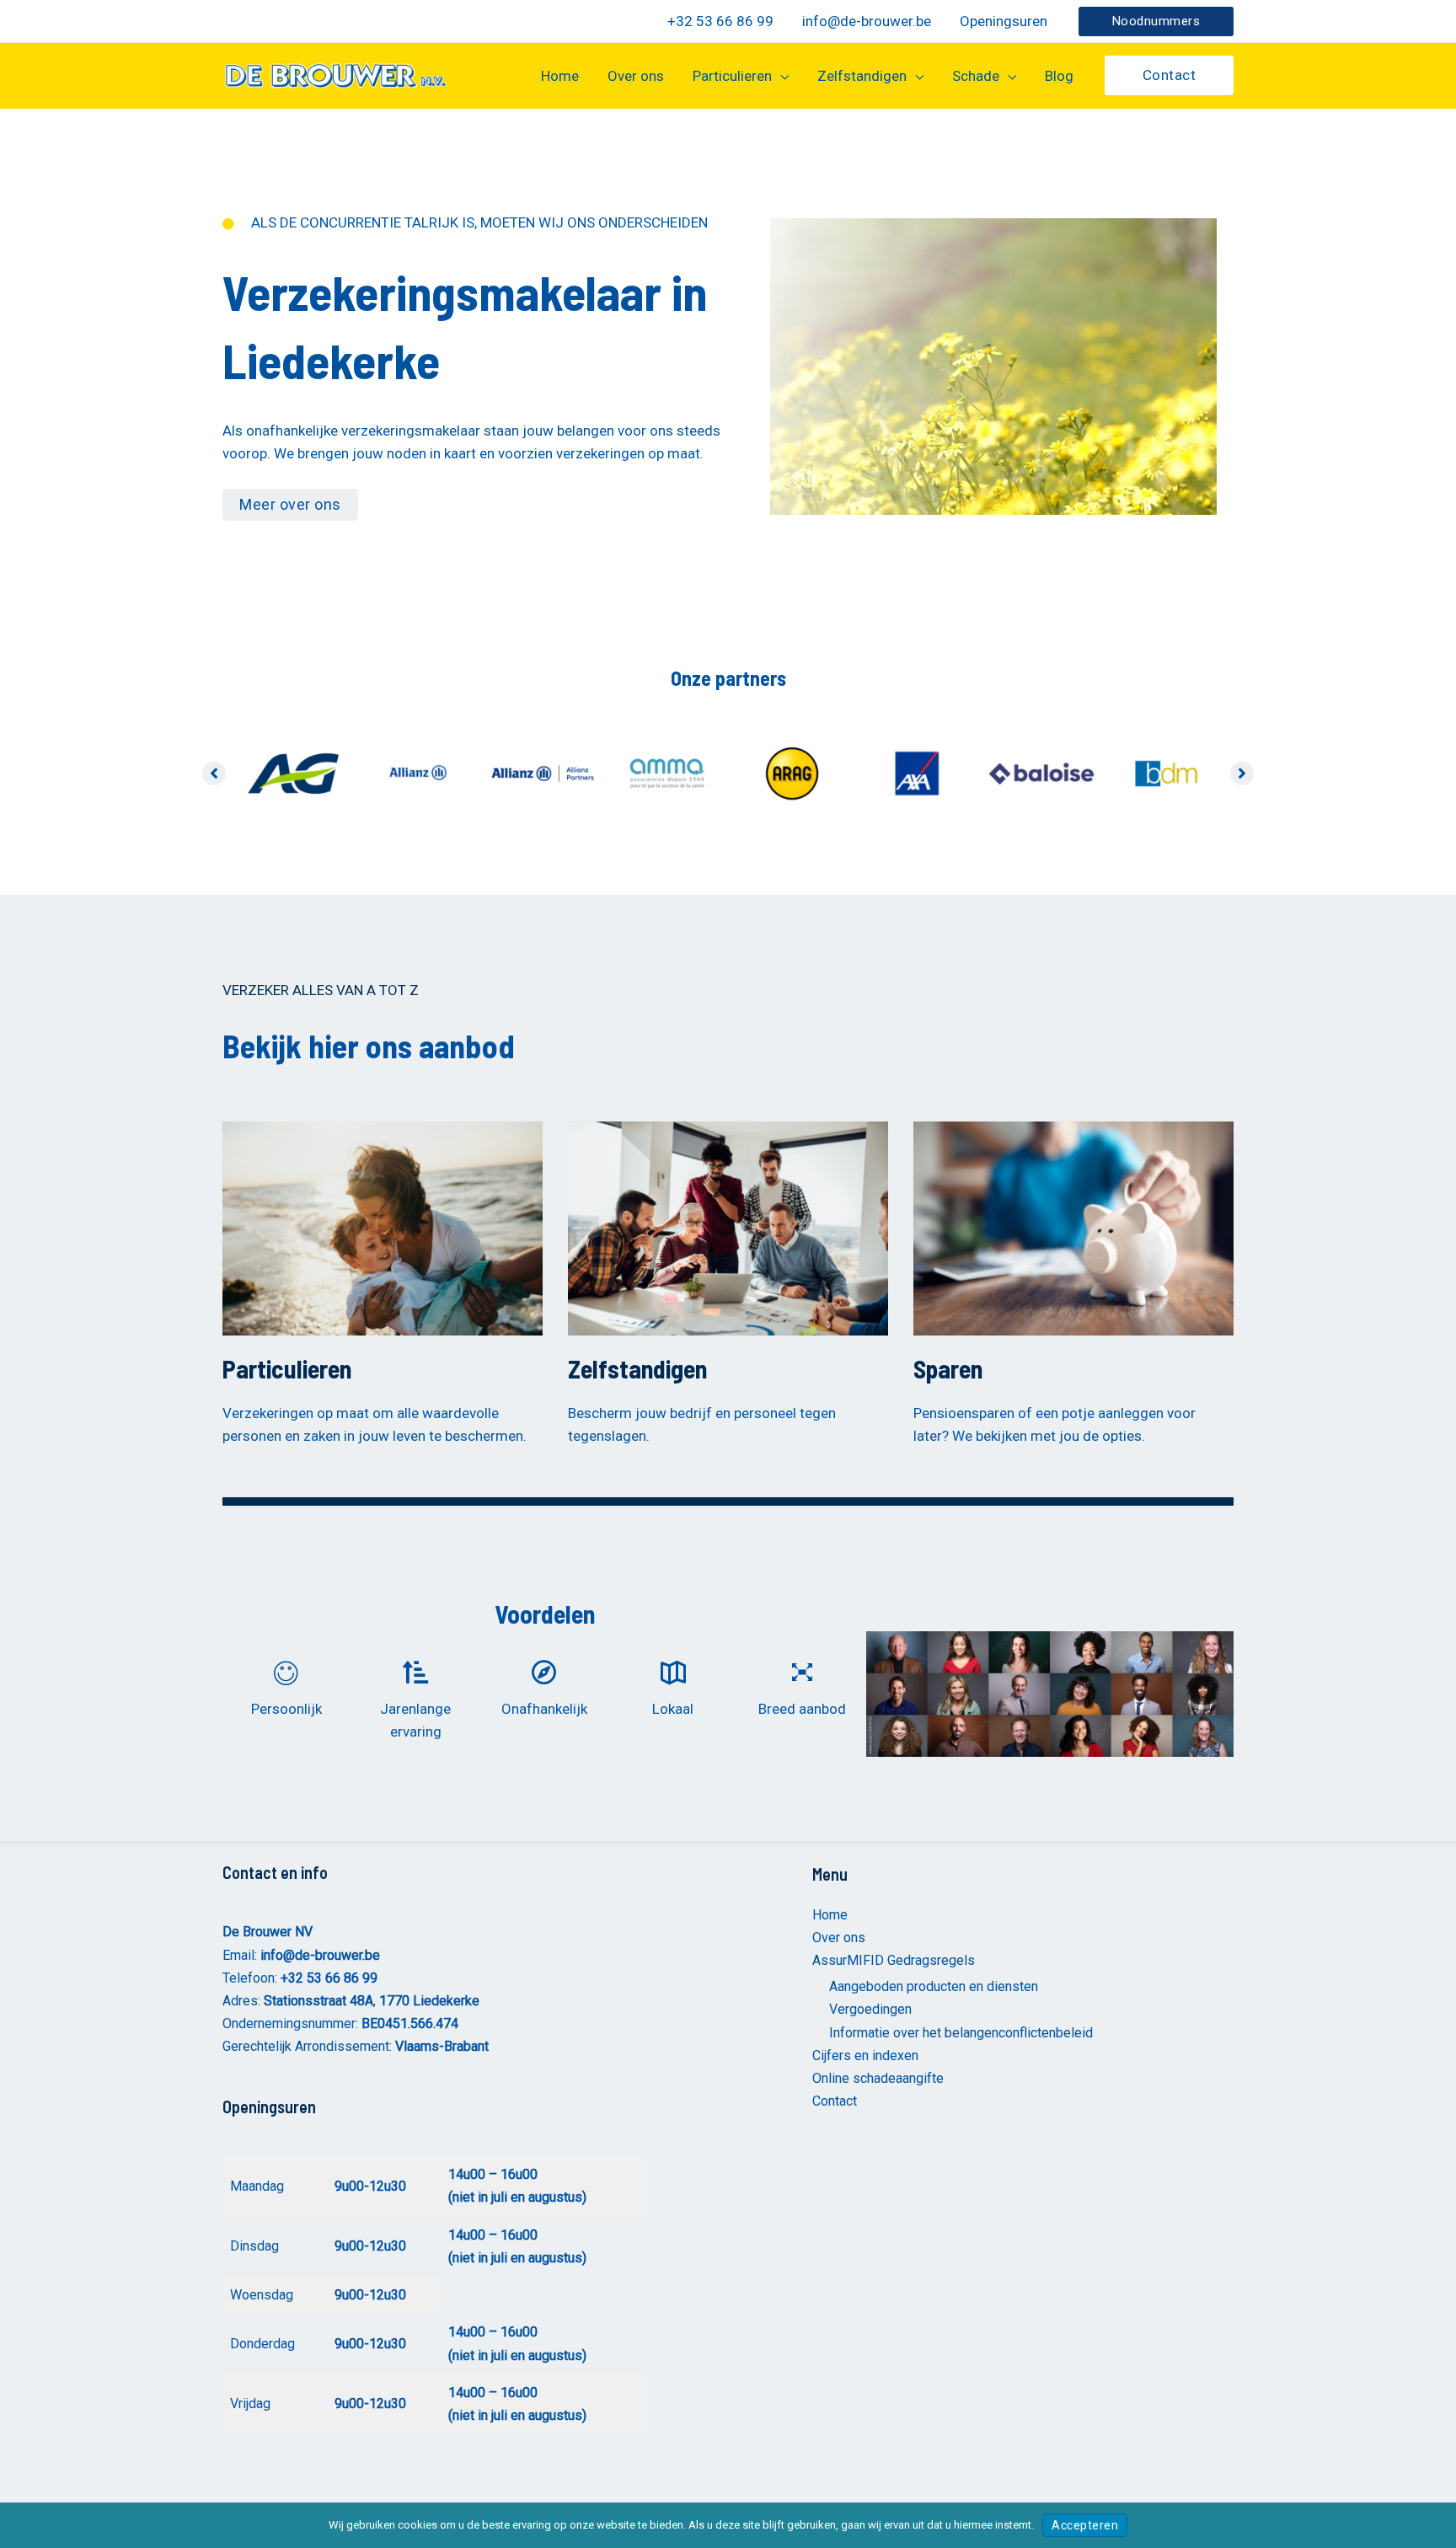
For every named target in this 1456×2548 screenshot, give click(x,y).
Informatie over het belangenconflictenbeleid (961, 2033)
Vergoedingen (870, 2009)
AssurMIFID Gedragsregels (894, 1960)
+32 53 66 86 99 (329, 1978)
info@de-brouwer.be (320, 1955)
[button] (1156, 21)
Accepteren (1085, 2525)
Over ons (839, 1938)
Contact (835, 2101)
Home (830, 1915)
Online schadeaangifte (878, 2078)
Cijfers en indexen (865, 2056)
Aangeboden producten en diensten (934, 1986)
